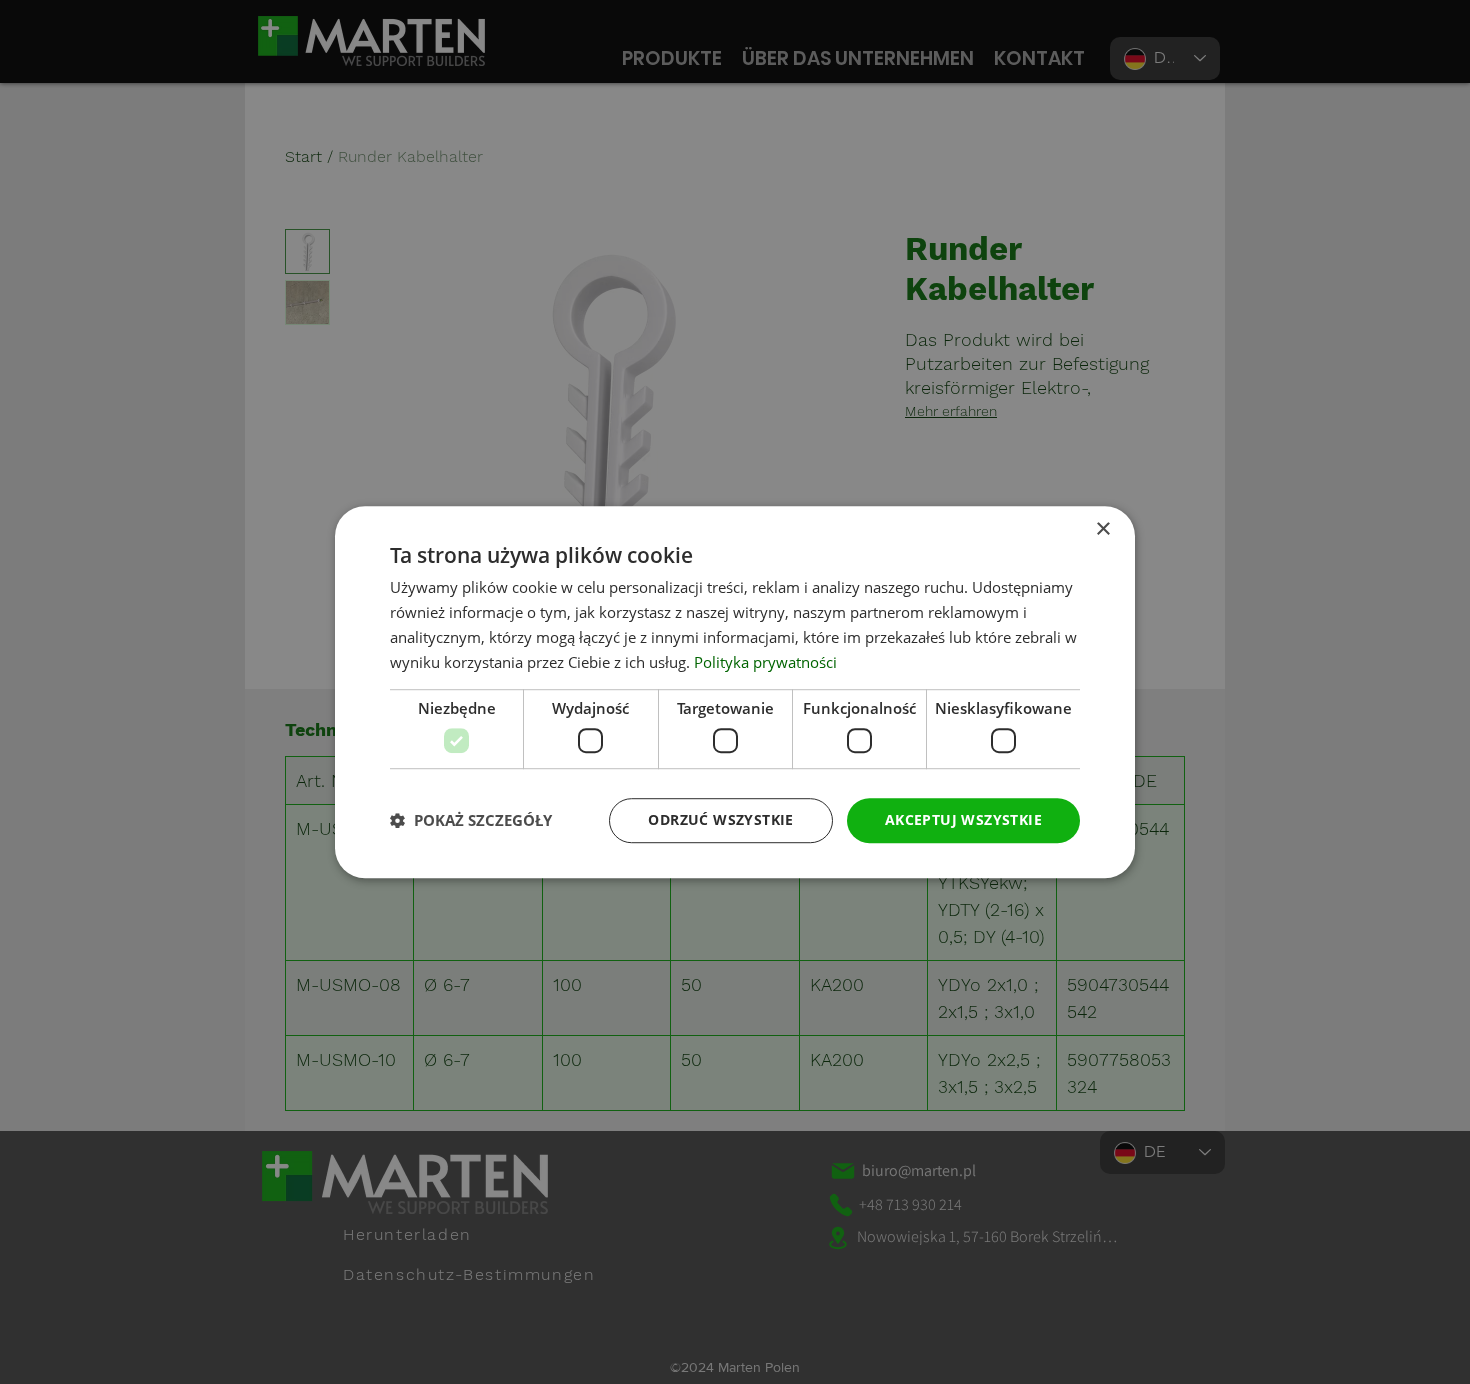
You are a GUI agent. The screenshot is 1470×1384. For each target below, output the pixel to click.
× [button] (1102, 529)
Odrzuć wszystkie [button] (720, 819)
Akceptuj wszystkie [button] (963, 819)
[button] (471, 820)
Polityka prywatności (765, 662)
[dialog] (735, 692)
